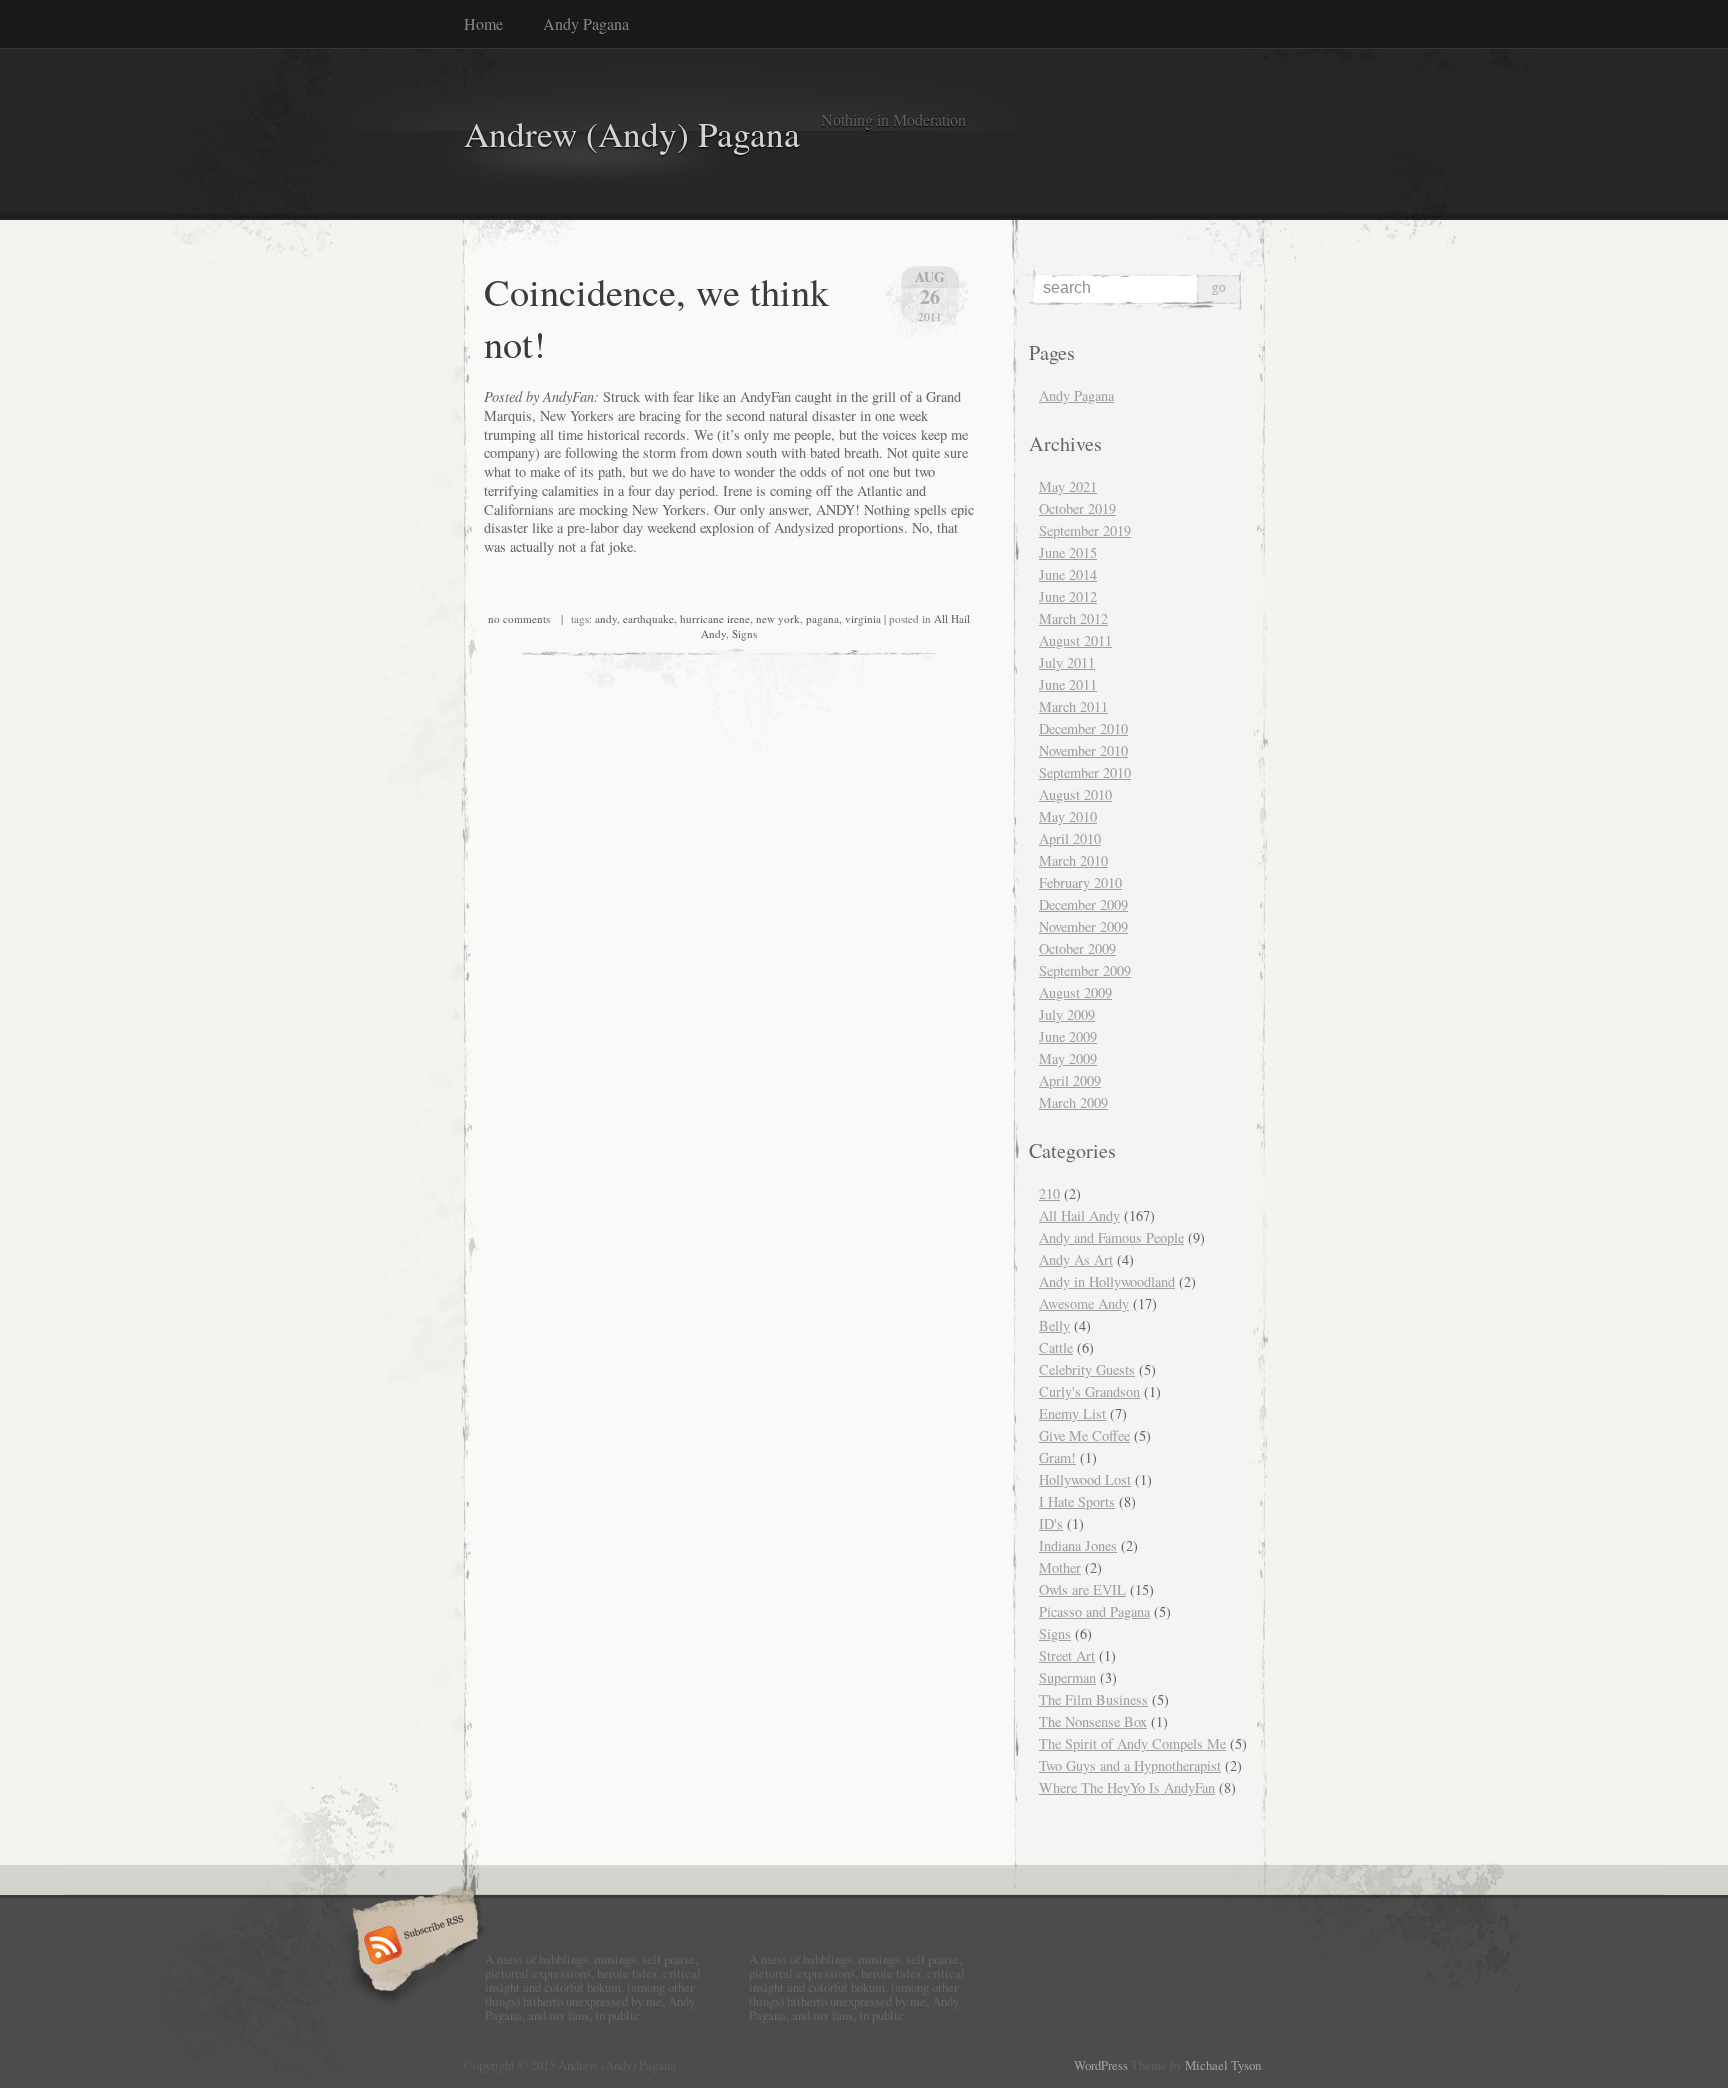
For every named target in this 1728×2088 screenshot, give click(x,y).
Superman (1067, 1677)
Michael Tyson (1223, 2065)
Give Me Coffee (1084, 1435)
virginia (863, 618)
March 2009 (1073, 1102)
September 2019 (1085, 530)
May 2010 (1068, 816)
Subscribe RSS (412, 1947)
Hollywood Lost (1085, 1479)
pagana (822, 618)
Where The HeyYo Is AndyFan (1127, 1787)
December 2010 (1083, 728)
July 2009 (1067, 1014)
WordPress (1101, 2065)
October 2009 (1077, 948)
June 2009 (1068, 1036)
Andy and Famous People (1111, 1237)
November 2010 (1083, 750)
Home (483, 23)
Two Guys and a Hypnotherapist (1130, 1765)
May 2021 (1068, 486)
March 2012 (1073, 618)
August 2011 (1075, 640)
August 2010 (1075, 794)
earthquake (648, 618)
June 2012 (1068, 596)
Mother (1060, 1567)
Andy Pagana (586, 23)
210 (1049, 1193)
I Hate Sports (1077, 1501)
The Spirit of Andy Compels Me (1132, 1743)
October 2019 (1077, 508)
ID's (1051, 1523)
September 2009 (1085, 970)
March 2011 (1073, 706)
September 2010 (1085, 772)
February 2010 (1080, 882)
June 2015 (1068, 552)
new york (778, 618)
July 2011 (1067, 662)
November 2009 (1083, 926)
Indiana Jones (1078, 1545)
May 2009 (1068, 1058)
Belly (1054, 1325)
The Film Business (1093, 1699)
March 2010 (1073, 860)
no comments (519, 618)
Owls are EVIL (1082, 1589)
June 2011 (1068, 684)
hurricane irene (715, 618)
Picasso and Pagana (1094, 1611)
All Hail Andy (1079, 1215)
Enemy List (1072, 1413)
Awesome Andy (1084, 1303)
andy (606, 618)
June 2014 (1068, 574)
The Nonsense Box (1093, 1721)
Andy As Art (1076, 1259)
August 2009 (1075, 992)
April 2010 (1070, 838)
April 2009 (1070, 1080)
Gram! (1057, 1457)
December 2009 (1083, 904)
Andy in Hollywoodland (1107, 1281)
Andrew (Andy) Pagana (632, 133)
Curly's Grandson (1089, 1391)
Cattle (1056, 1347)
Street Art (1067, 1655)
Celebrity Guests (1087, 1369)
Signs (744, 633)
